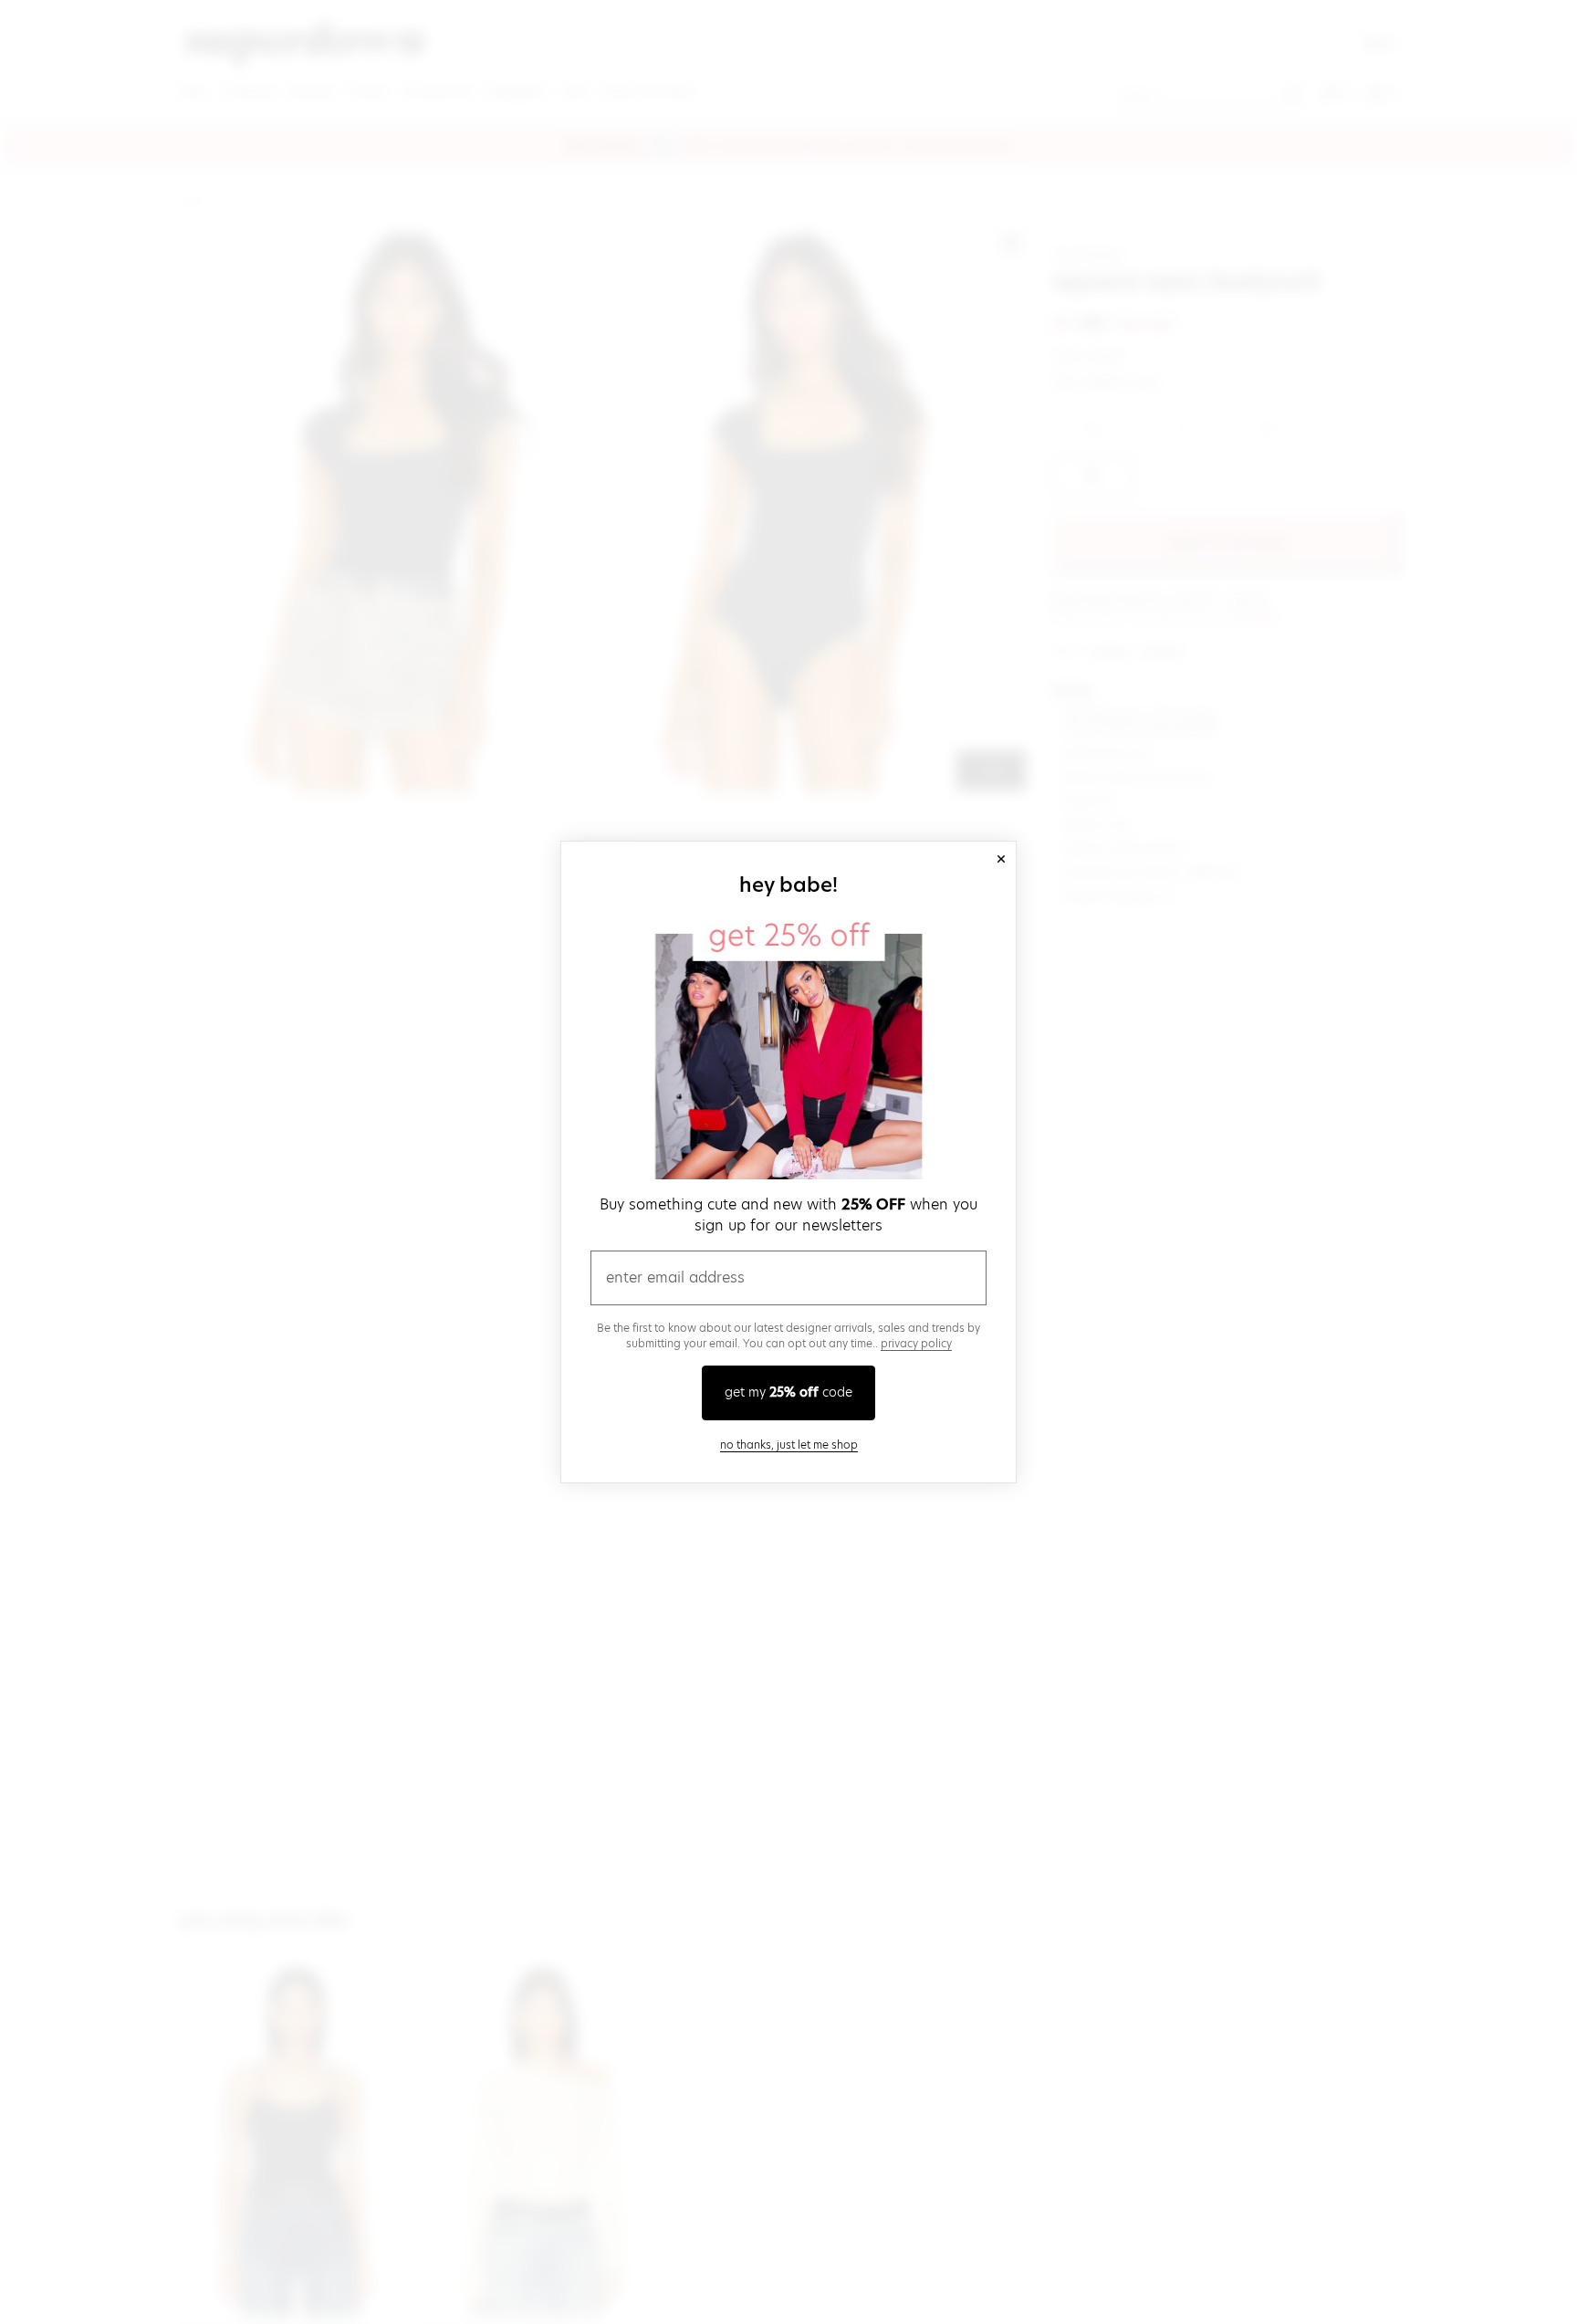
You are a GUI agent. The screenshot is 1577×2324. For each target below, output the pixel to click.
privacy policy (916, 1343)
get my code (788, 1392)
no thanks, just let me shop (789, 1445)
